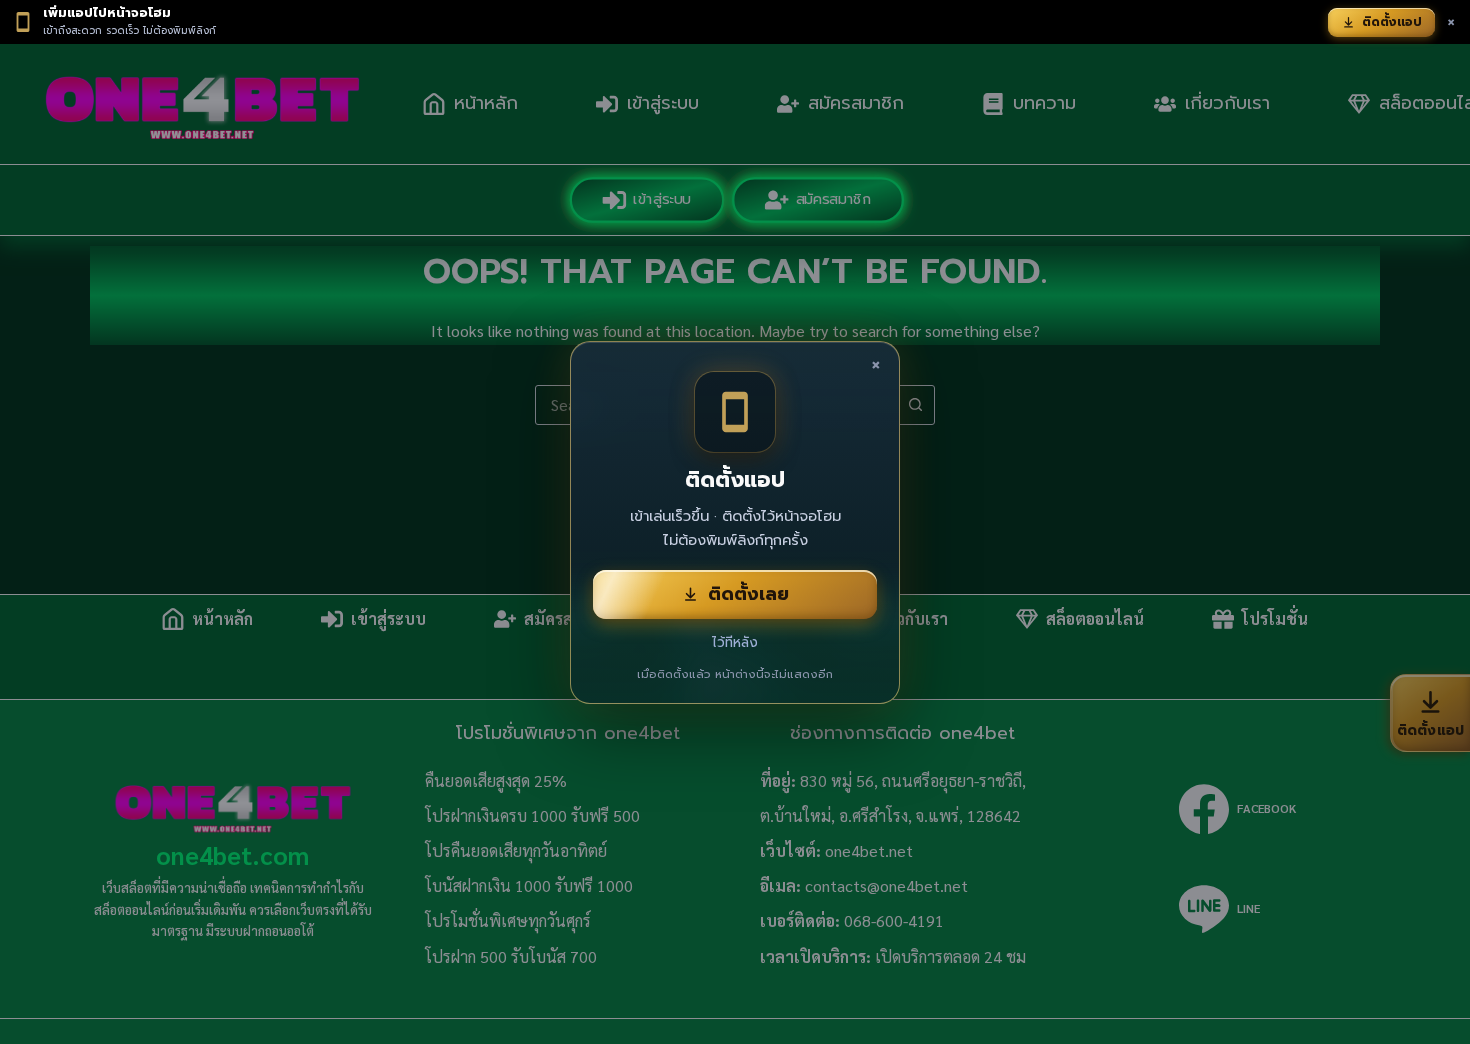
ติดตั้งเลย (748, 594)
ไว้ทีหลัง (735, 642)
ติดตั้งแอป (1392, 22)
